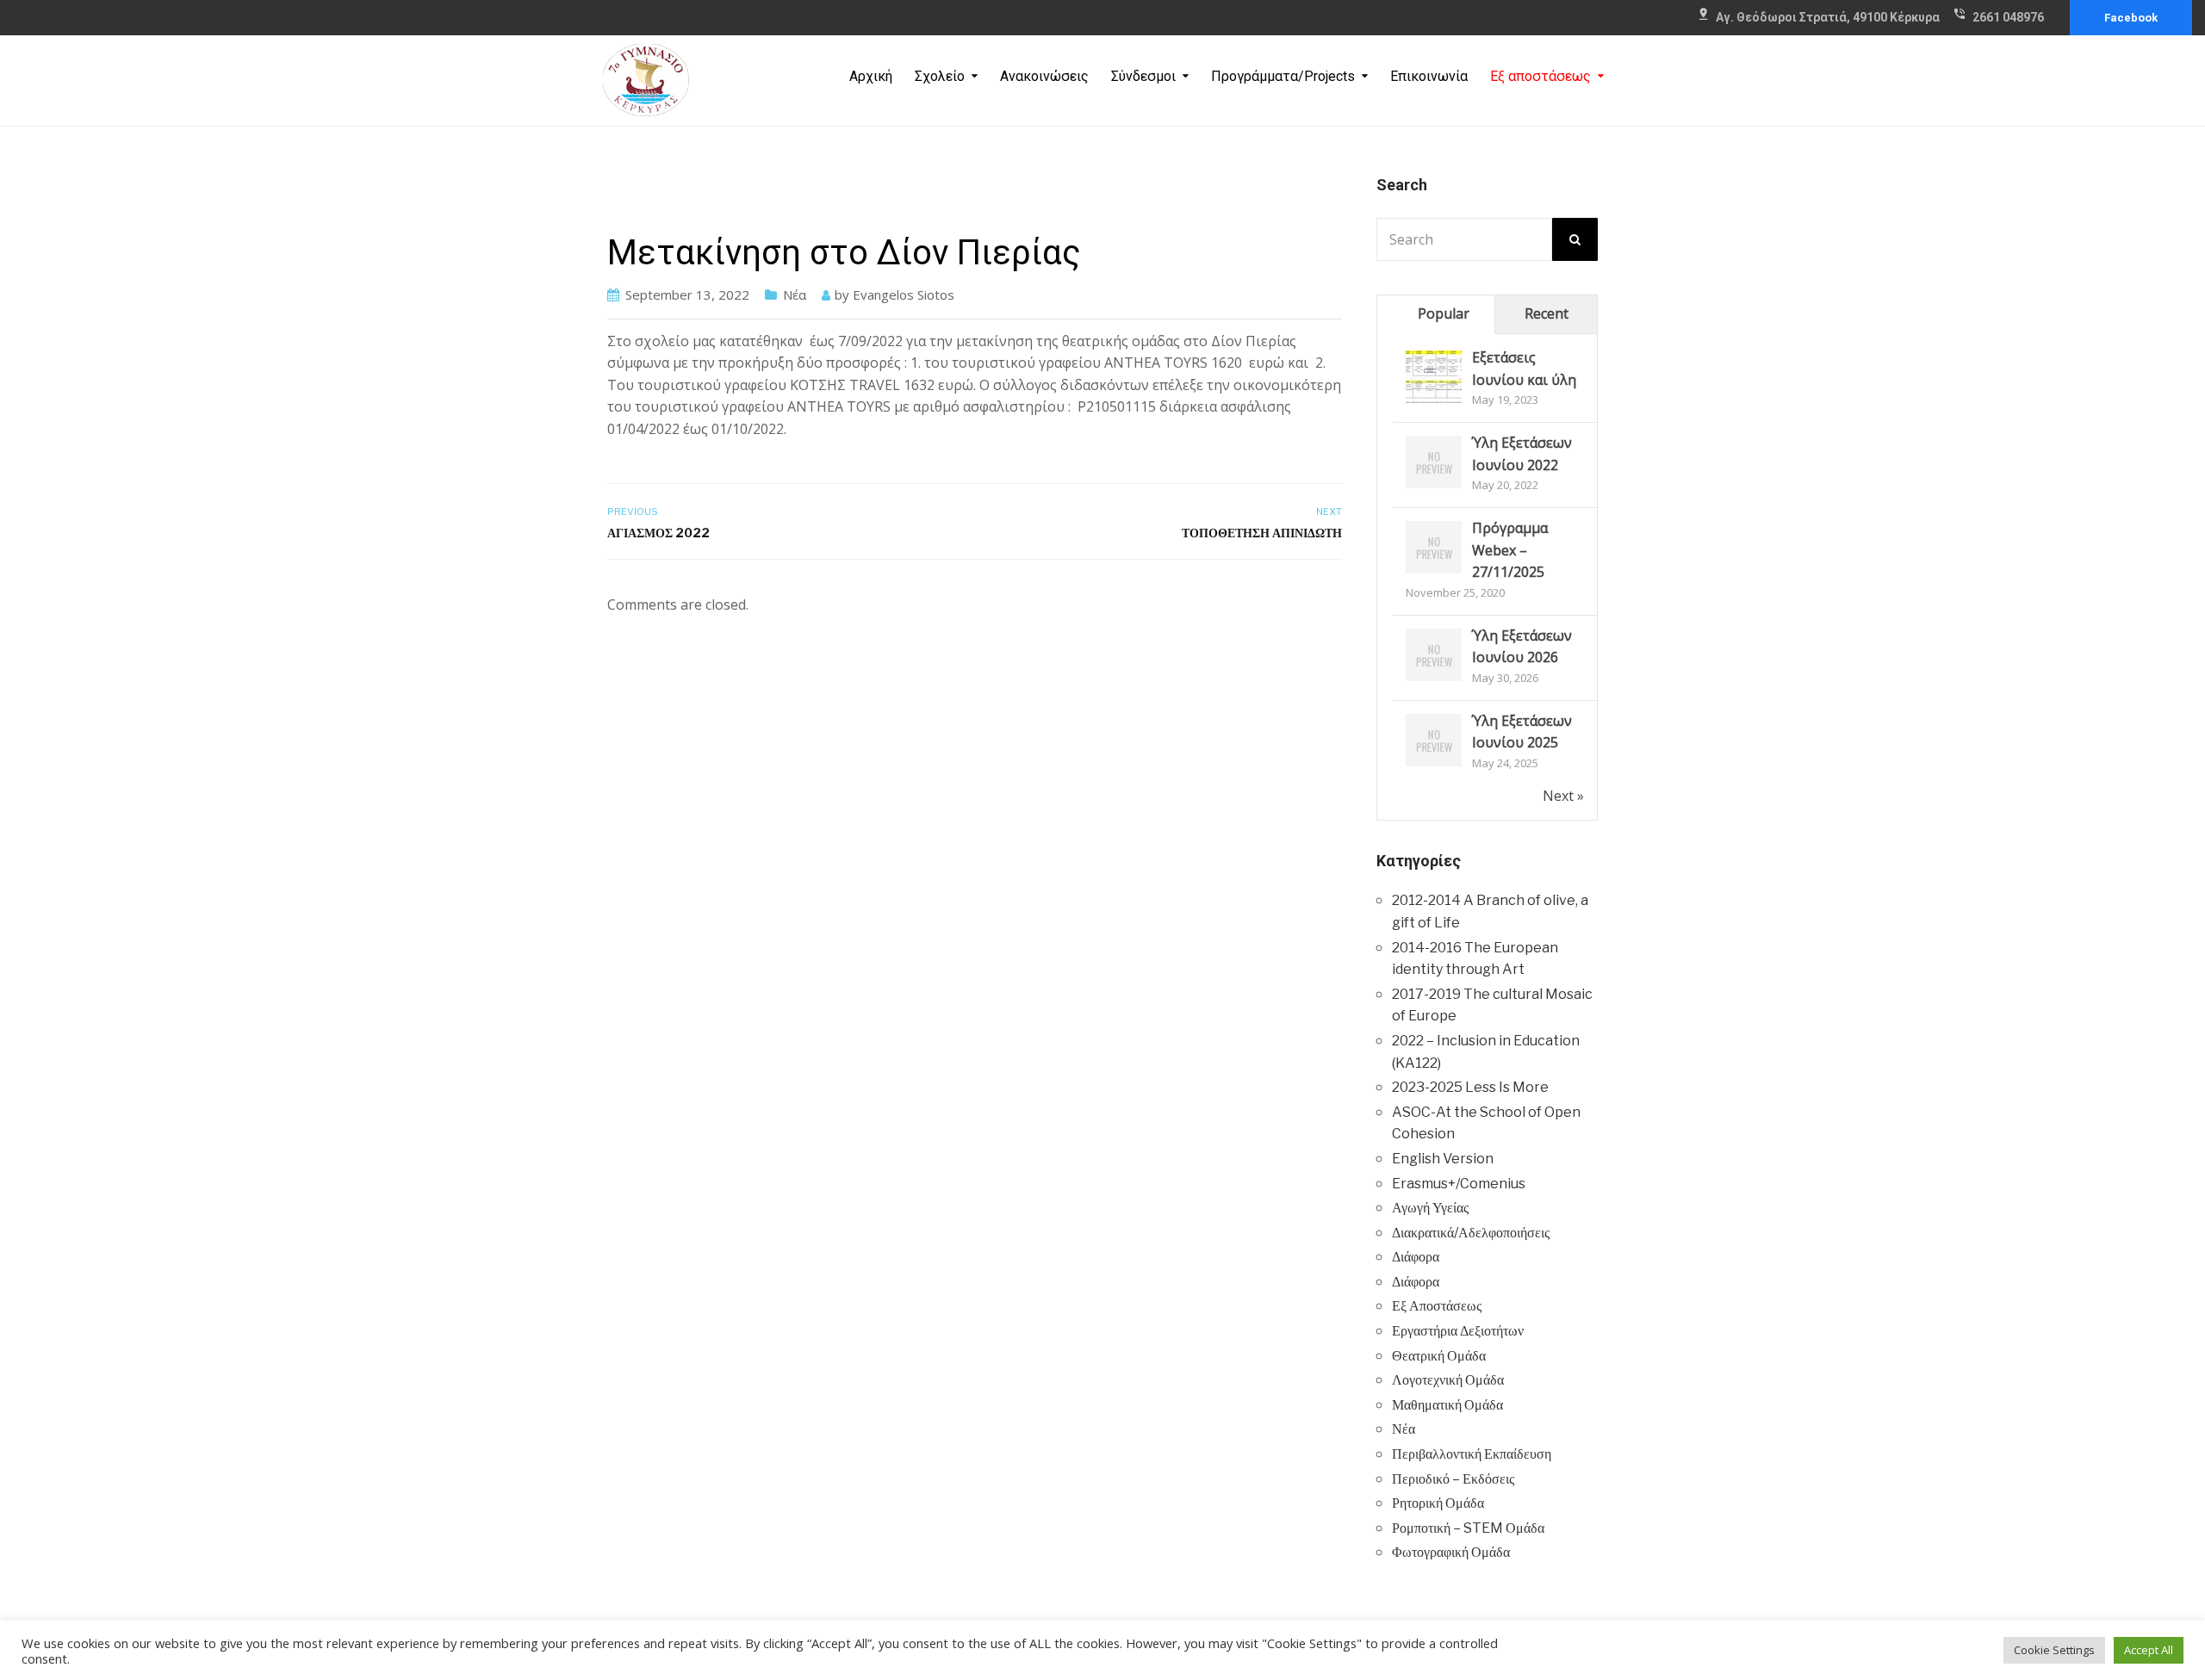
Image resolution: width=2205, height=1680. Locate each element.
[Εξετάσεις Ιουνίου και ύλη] (1434, 377)
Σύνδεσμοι (1143, 76)
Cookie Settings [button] (2054, 1650)
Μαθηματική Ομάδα (1447, 1405)
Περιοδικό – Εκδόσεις (1453, 1479)
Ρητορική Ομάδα (1438, 1503)
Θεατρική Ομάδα (1439, 1356)
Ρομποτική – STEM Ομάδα (1468, 1528)
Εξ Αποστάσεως (1437, 1306)
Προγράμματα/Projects (1283, 76)
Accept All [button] (2149, 1650)
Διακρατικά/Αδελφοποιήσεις (1471, 1233)
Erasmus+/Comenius (1459, 1184)
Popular (1444, 313)
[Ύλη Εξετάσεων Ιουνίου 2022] (1434, 462)
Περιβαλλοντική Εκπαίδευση (1472, 1454)
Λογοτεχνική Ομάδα (1448, 1380)
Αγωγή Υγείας (1430, 1208)
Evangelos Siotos (904, 294)
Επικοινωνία (1429, 76)
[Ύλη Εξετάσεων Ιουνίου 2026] (1434, 655)
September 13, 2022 (687, 294)
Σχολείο (940, 76)
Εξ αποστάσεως (1540, 76)
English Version (1443, 1159)
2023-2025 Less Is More (1470, 1087)
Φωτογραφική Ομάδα (1451, 1552)
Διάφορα (1416, 1257)
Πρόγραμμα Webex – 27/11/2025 (1510, 550)
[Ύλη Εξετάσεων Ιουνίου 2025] (1434, 741)
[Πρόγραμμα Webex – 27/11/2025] (1434, 548)
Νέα (795, 294)
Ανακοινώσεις (1044, 76)
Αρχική (871, 76)
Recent (1547, 313)
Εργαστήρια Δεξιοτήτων (1458, 1331)
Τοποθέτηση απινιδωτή (1261, 533)
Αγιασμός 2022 (658, 533)
